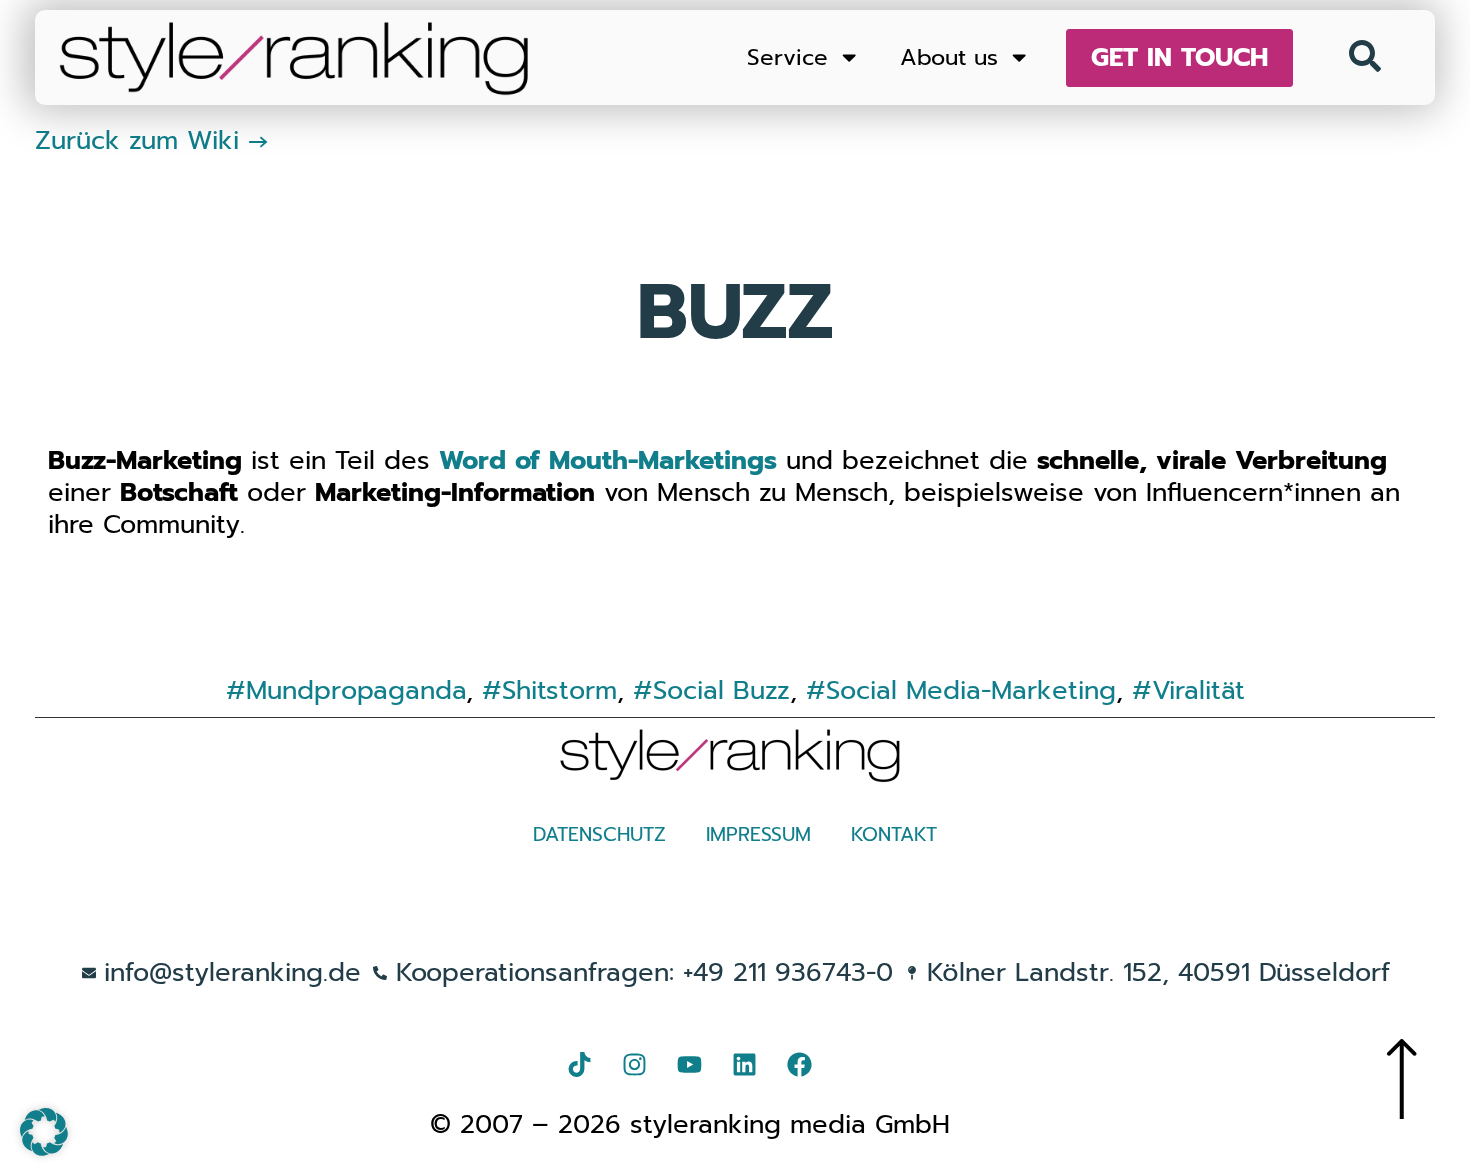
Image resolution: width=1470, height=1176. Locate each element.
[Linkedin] (745, 1064)
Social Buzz (721, 690)
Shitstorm (559, 690)
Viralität (1198, 690)
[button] (44, 1132)
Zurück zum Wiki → (152, 140)
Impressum (758, 834)
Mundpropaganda (356, 690)
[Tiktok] (580, 1064)
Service (787, 57)
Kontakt (894, 834)
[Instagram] (635, 1064)
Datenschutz (599, 834)
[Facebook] (800, 1064)
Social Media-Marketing (971, 690)
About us (949, 57)
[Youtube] (690, 1064)
